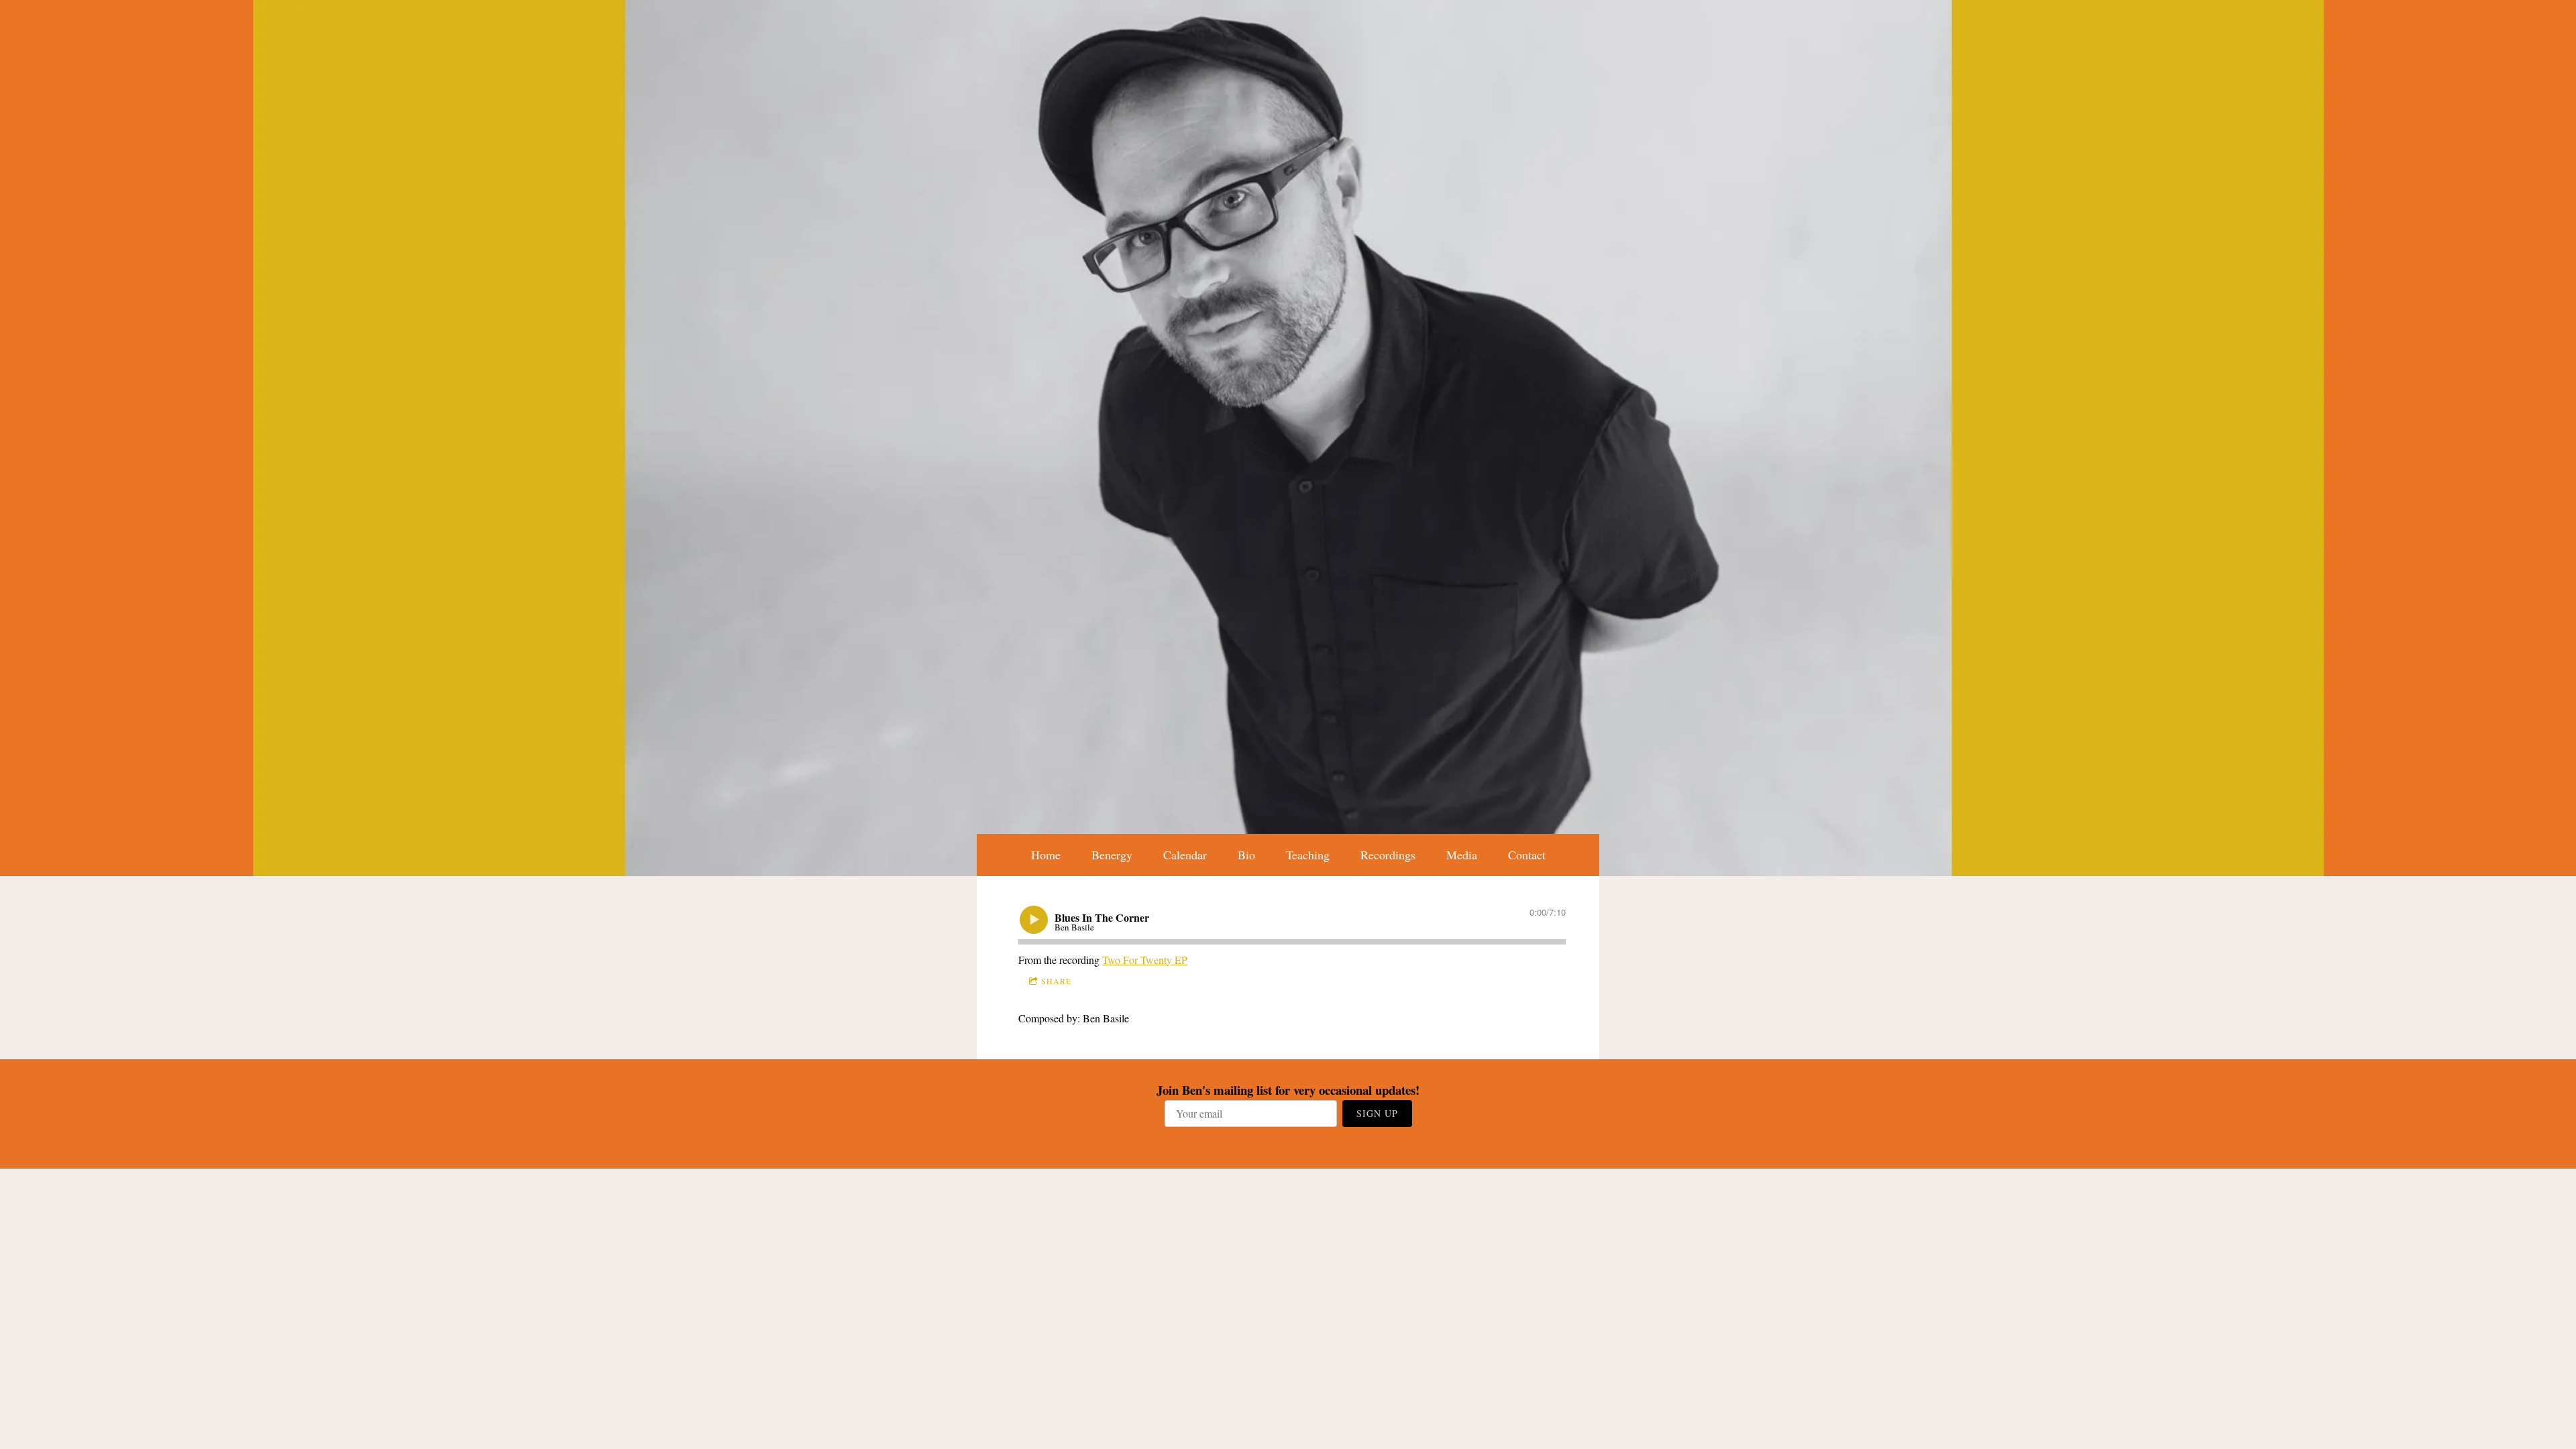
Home (1046, 855)
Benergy (1112, 855)
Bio (1246, 855)
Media (1462, 855)
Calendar (1185, 855)
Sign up (1377, 1113)
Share (1056, 981)
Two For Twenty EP (1145, 960)
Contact (1527, 855)
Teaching (1308, 855)
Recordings (1388, 855)
